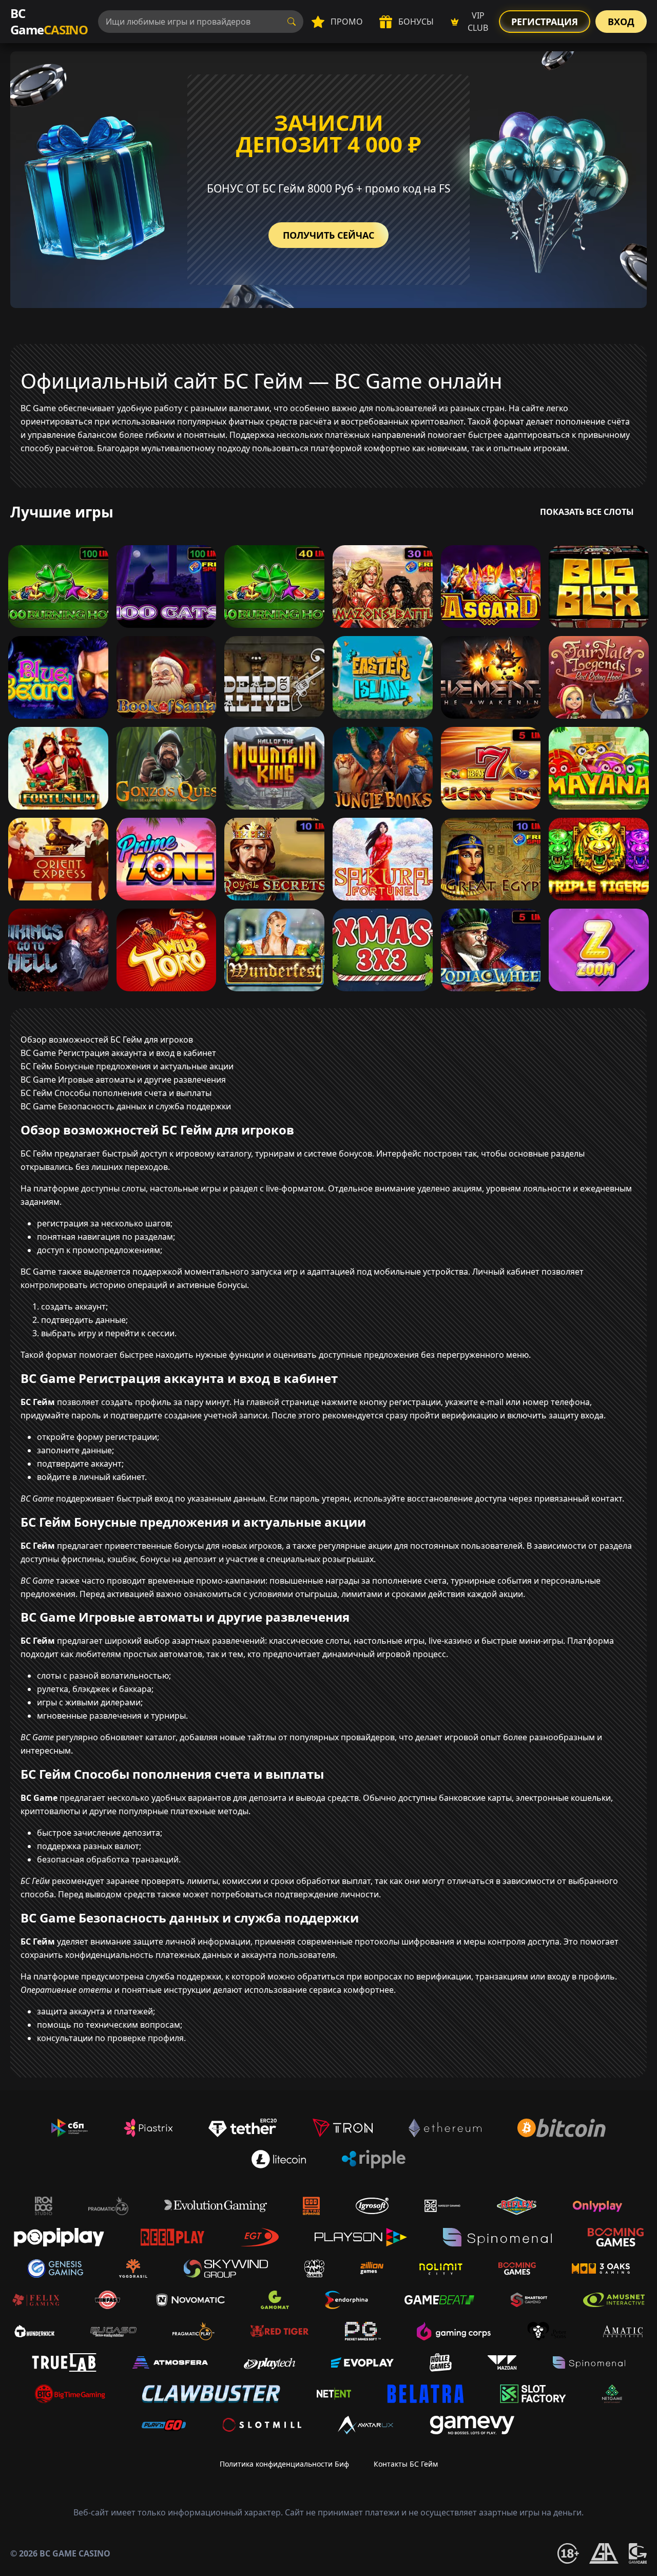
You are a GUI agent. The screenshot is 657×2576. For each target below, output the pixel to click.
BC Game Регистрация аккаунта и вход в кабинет (118, 1053)
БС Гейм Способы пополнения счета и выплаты (116, 1093)
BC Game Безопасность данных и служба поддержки (126, 1106)
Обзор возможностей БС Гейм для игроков (107, 1040)
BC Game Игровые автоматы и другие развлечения (123, 1080)
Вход (621, 22)
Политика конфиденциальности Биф (284, 2464)
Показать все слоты (587, 512)
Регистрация (545, 22)
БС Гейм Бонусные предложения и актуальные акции (127, 1066)
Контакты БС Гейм (406, 2464)
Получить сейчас (328, 235)
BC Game (49, 21)
